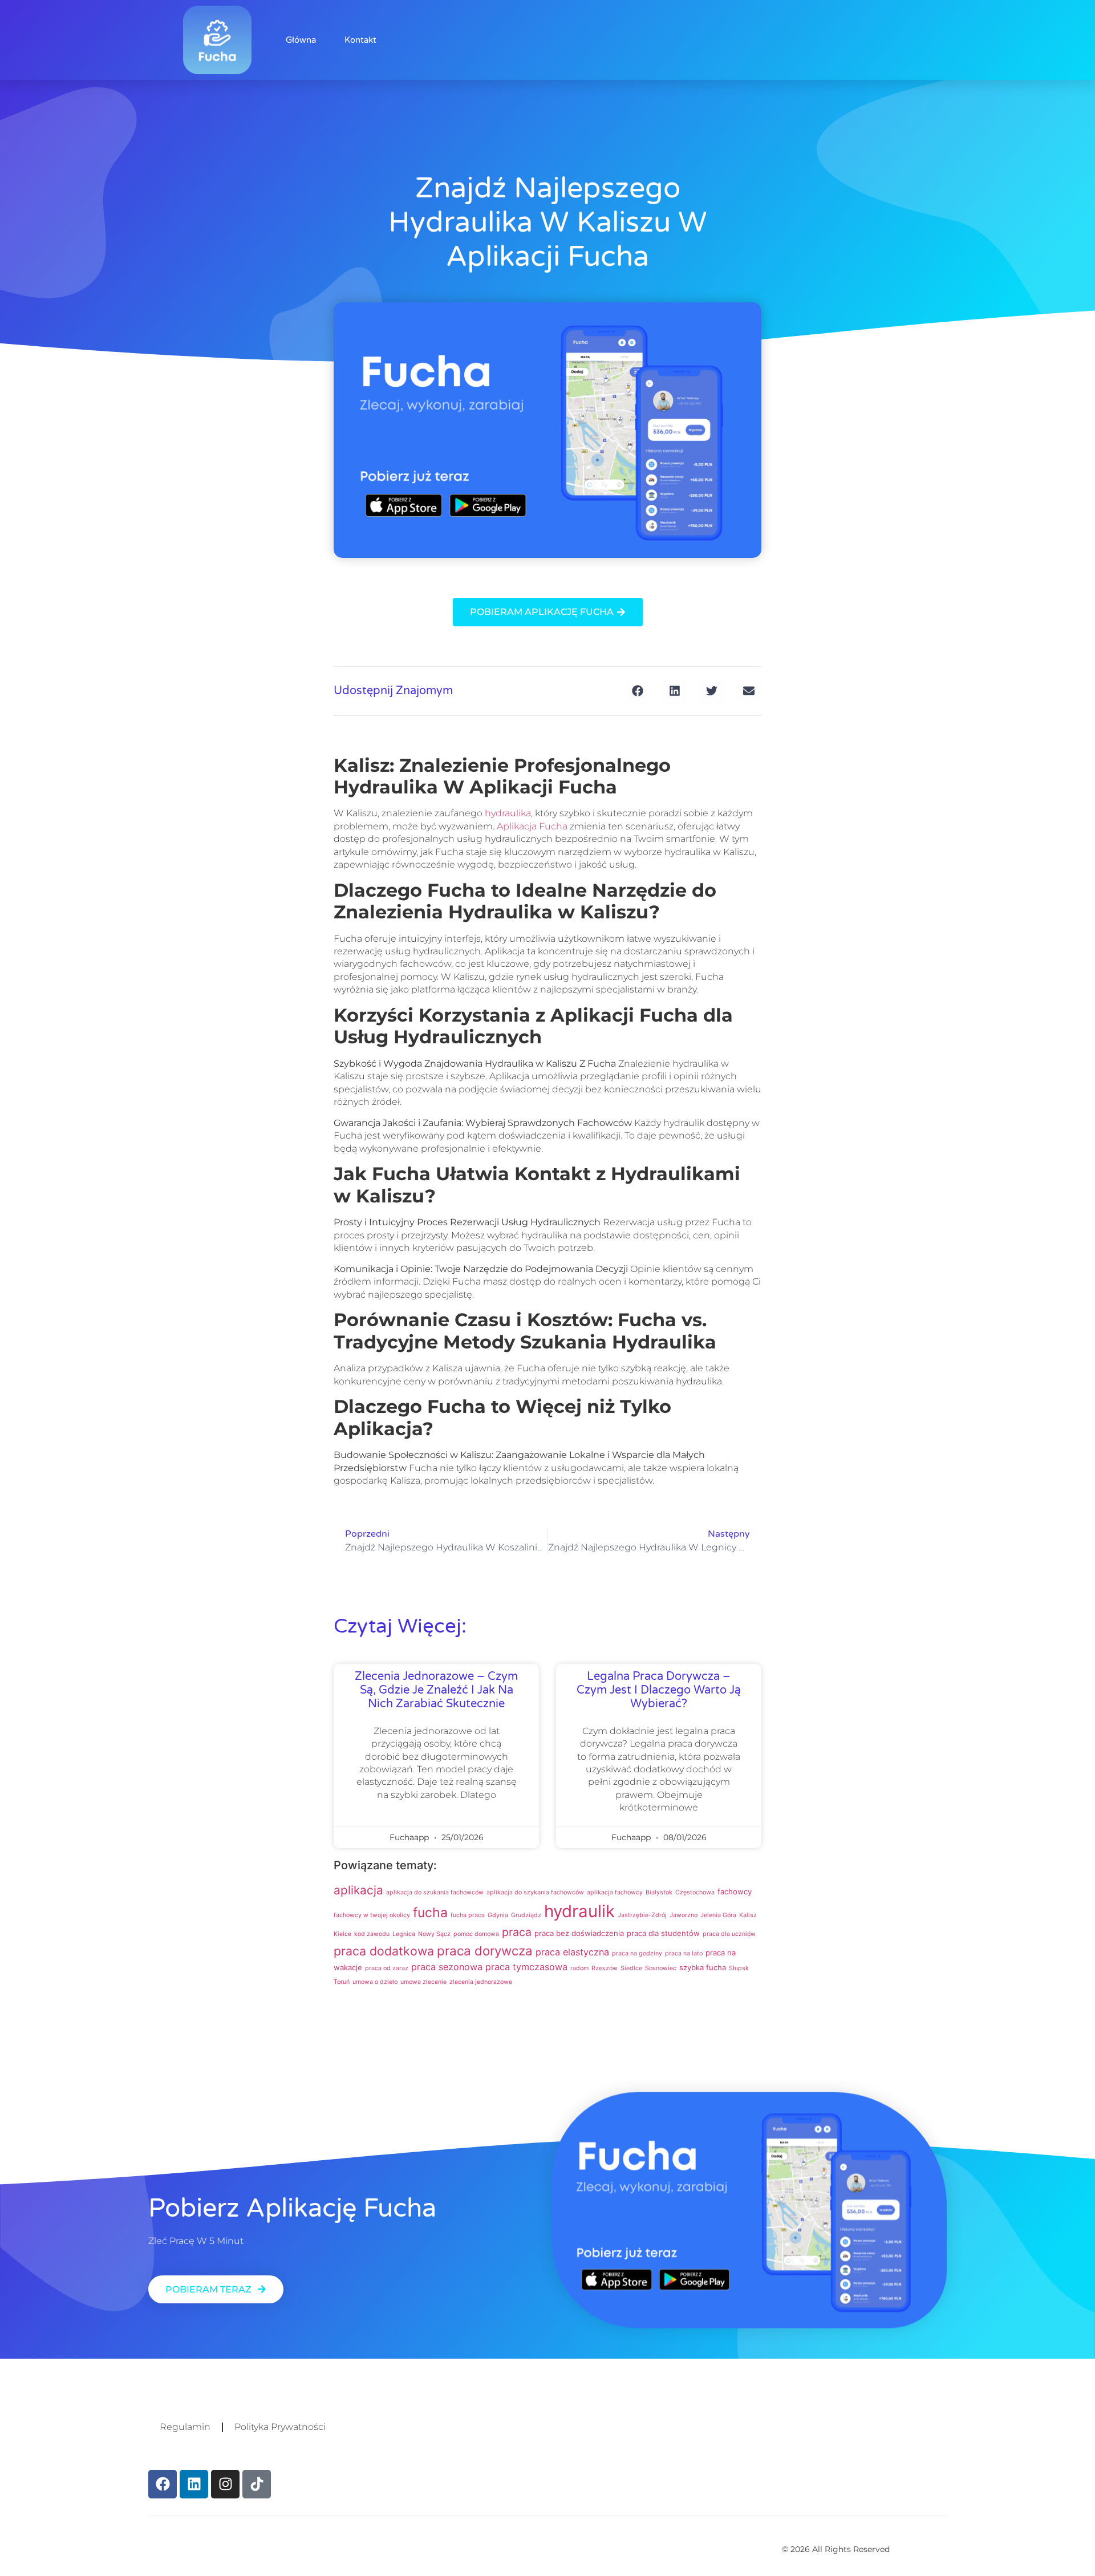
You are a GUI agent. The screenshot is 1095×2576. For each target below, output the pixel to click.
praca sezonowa (447, 1967)
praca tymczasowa (526, 1967)
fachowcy (735, 1892)
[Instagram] (225, 2484)
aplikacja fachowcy (615, 1892)
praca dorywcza (485, 1951)
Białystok (659, 1892)
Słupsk (739, 1968)
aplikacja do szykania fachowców (535, 1892)
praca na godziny (637, 1953)
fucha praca (468, 1915)
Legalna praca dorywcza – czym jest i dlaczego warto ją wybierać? (659, 1690)
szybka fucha (703, 1967)
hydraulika (508, 813)
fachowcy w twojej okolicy (372, 1915)
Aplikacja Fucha (532, 826)
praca (517, 1932)
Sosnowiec (661, 1968)
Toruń (342, 1982)
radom (579, 1968)
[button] (637, 691)
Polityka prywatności (280, 2427)
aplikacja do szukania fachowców (435, 1892)
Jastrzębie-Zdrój (642, 1915)
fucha (430, 1913)
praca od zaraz (387, 1968)
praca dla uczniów (729, 1934)
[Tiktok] (257, 2484)
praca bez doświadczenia (579, 1933)
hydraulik (579, 1911)
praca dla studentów (663, 1933)
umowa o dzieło (375, 1982)
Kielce (342, 1934)
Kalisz (748, 1915)
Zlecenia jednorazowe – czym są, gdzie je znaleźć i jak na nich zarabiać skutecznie (436, 1690)
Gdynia (498, 1915)
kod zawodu (372, 1934)
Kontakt (360, 40)
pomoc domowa (476, 1934)
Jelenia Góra (718, 1915)
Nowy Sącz (434, 1934)
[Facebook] (163, 2484)
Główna (301, 40)
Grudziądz (526, 1915)
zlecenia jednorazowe (481, 1982)
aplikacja (358, 1890)
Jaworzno (684, 1915)
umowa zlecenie (423, 1982)
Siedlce (631, 1968)
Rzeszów (605, 1968)
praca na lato (684, 1953)
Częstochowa (695, 1892)
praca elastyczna (572, 1952)
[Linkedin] (194, 2484)
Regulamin (185, 2427)
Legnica (404, 1934)
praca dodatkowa (384, 1951)
